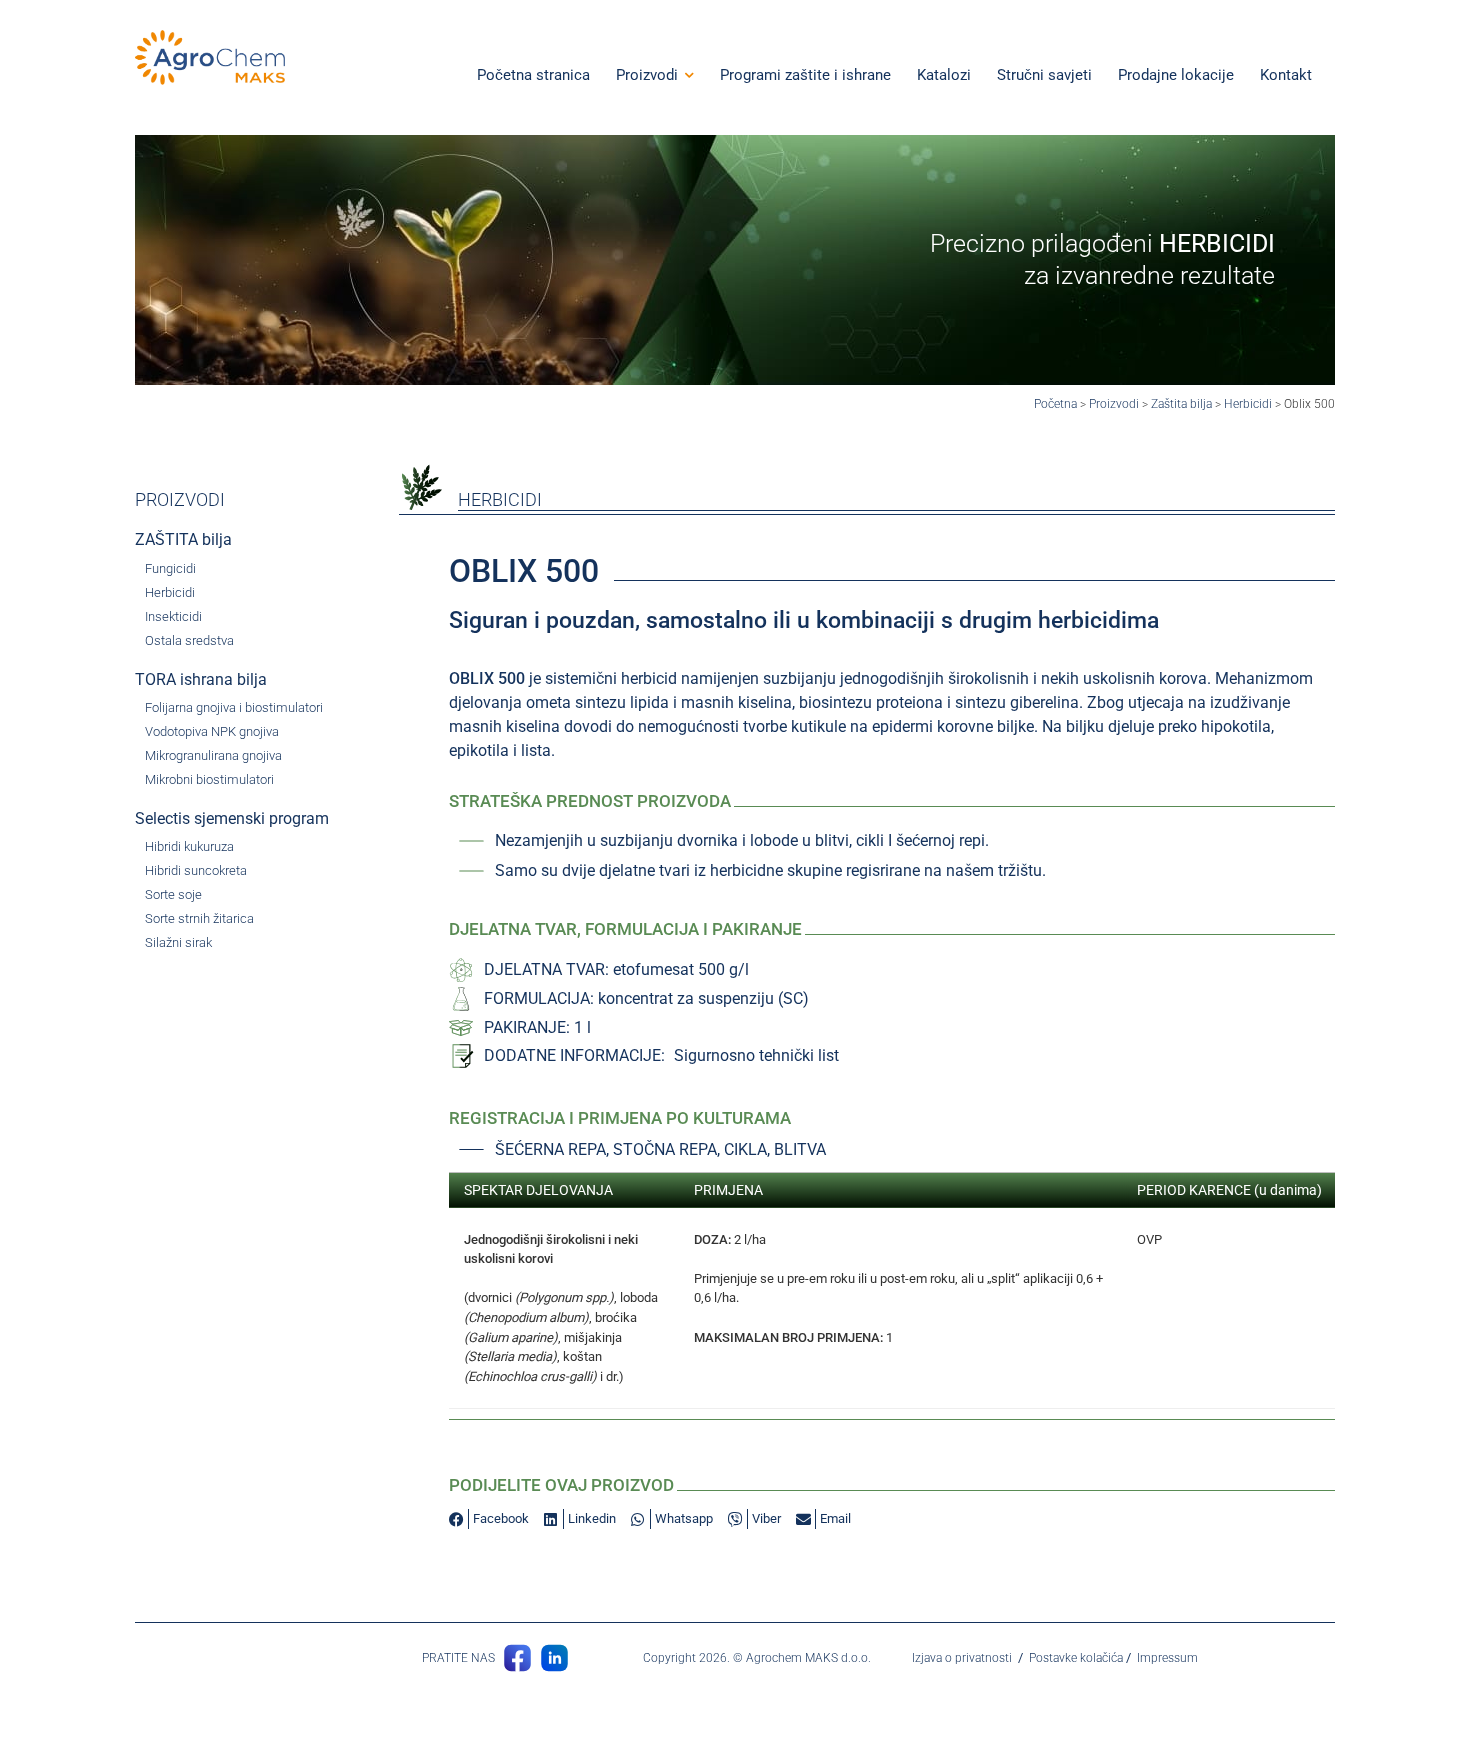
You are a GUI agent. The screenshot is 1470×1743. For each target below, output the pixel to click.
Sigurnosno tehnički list (756, 1055)
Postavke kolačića (1076, 1658)
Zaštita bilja (1181, 404)
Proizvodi (1114, 404)
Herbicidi (1248, 404)
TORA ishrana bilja (201, 679)
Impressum (1167, 1658)
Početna (1055, 404)
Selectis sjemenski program (232, 818)
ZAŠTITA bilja (183, 539)
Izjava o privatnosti (962, 1658)
